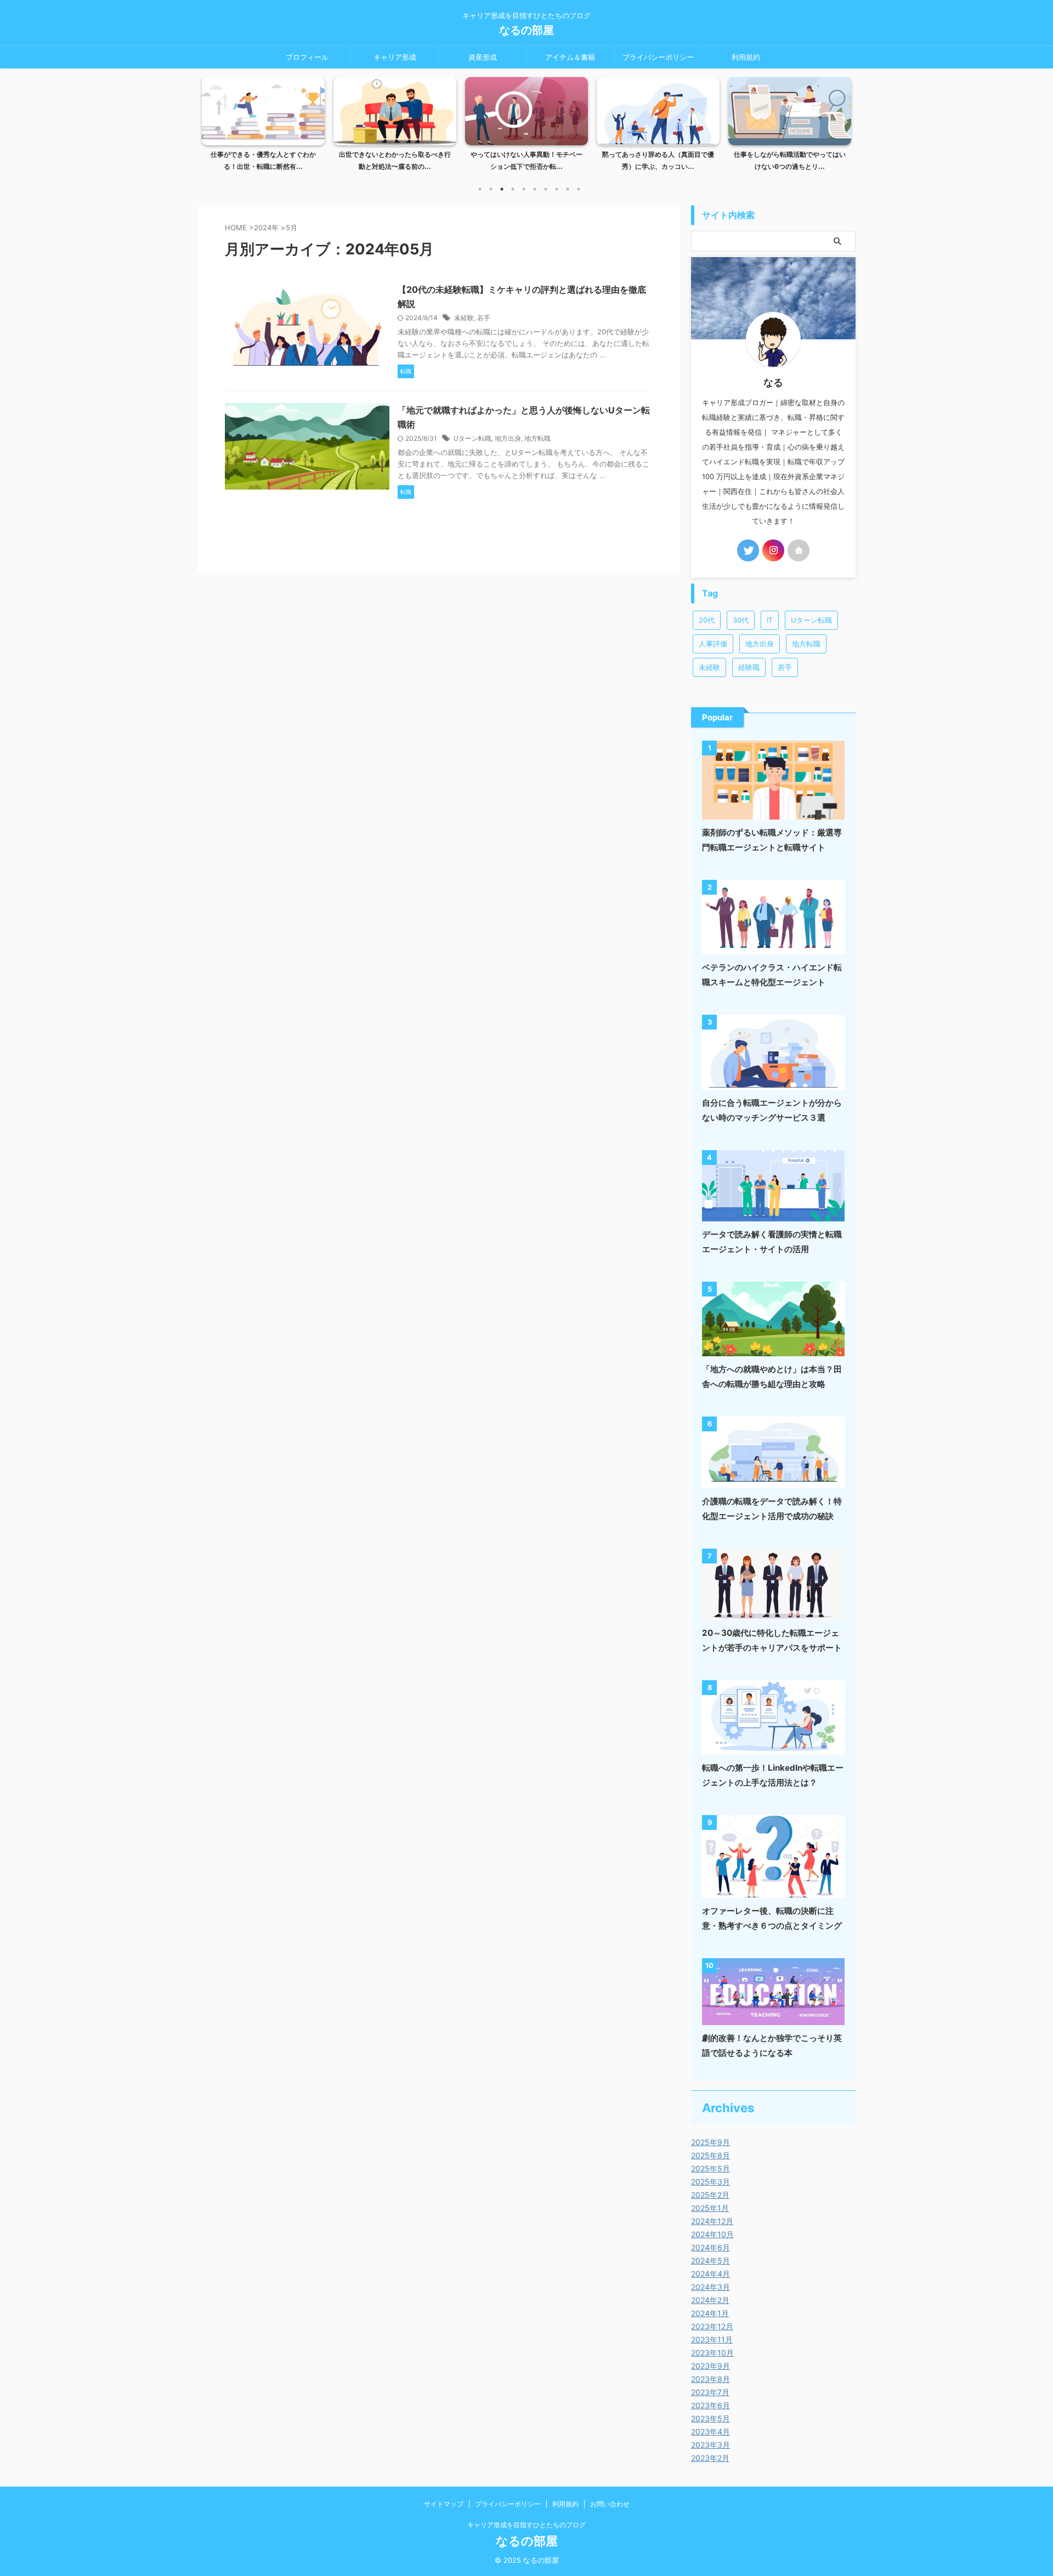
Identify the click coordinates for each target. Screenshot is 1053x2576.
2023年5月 (711, 2418)
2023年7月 (710, 2392)
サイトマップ (444, 2504)
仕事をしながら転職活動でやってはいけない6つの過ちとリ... (658, 160)
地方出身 (508, 438)
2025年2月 (710, 2195)
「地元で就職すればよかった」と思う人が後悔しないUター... (790, 160)
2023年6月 (711, 2405)
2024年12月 (712, 2221)
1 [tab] (480, 189)
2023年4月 (711, 2432)
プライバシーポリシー (658, 57)
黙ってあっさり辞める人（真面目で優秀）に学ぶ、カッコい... (526, 160)
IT (770, 620)
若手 (484, 318)
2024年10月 (712, 2234)
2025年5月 (711, 2168)
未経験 (464, 318)
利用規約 (746, 57)
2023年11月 (712, 2339)
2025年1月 (710, 2208)
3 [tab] (502, 189)
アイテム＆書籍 (570, 57)
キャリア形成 (395, 57)
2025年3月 (711, 2182)
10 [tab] (579, 189)
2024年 (266, 228)
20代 (707, 620)
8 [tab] (557, 189)
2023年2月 (710, 2458)
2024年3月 (711, 2287)
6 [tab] (535, 189)
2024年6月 (711, 2247)
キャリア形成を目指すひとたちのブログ (526, 2525)
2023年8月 (711, 2379)
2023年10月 (712, 2353)
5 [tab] (524, 189)
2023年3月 (711, 2445)
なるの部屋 (526, 30)
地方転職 (537, 438)
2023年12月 (712, 2326)
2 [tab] (491, 189)
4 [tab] (513, 189)
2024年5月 (711, 2261)
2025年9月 (711, 2142)
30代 (741, 620)
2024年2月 (710, 2300)
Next (841, 121)
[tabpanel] (263, 127)
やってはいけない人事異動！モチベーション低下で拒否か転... (395, 160)
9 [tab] (568, 189)
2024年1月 (710, 2313)
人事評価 (713, 644)
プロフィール (307, 57)
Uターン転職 (472, 438)
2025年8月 (711, 2155)
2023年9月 (711, 2366)
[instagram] (773, 550)
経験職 (749, 667)
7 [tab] (546, 189)
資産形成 (483, 57)
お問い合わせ (610, 2504)
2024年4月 (711, 2274)
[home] (799, 550)
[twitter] (748, 550)
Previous (212, 121)
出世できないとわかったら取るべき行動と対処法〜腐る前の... (263, 160)
